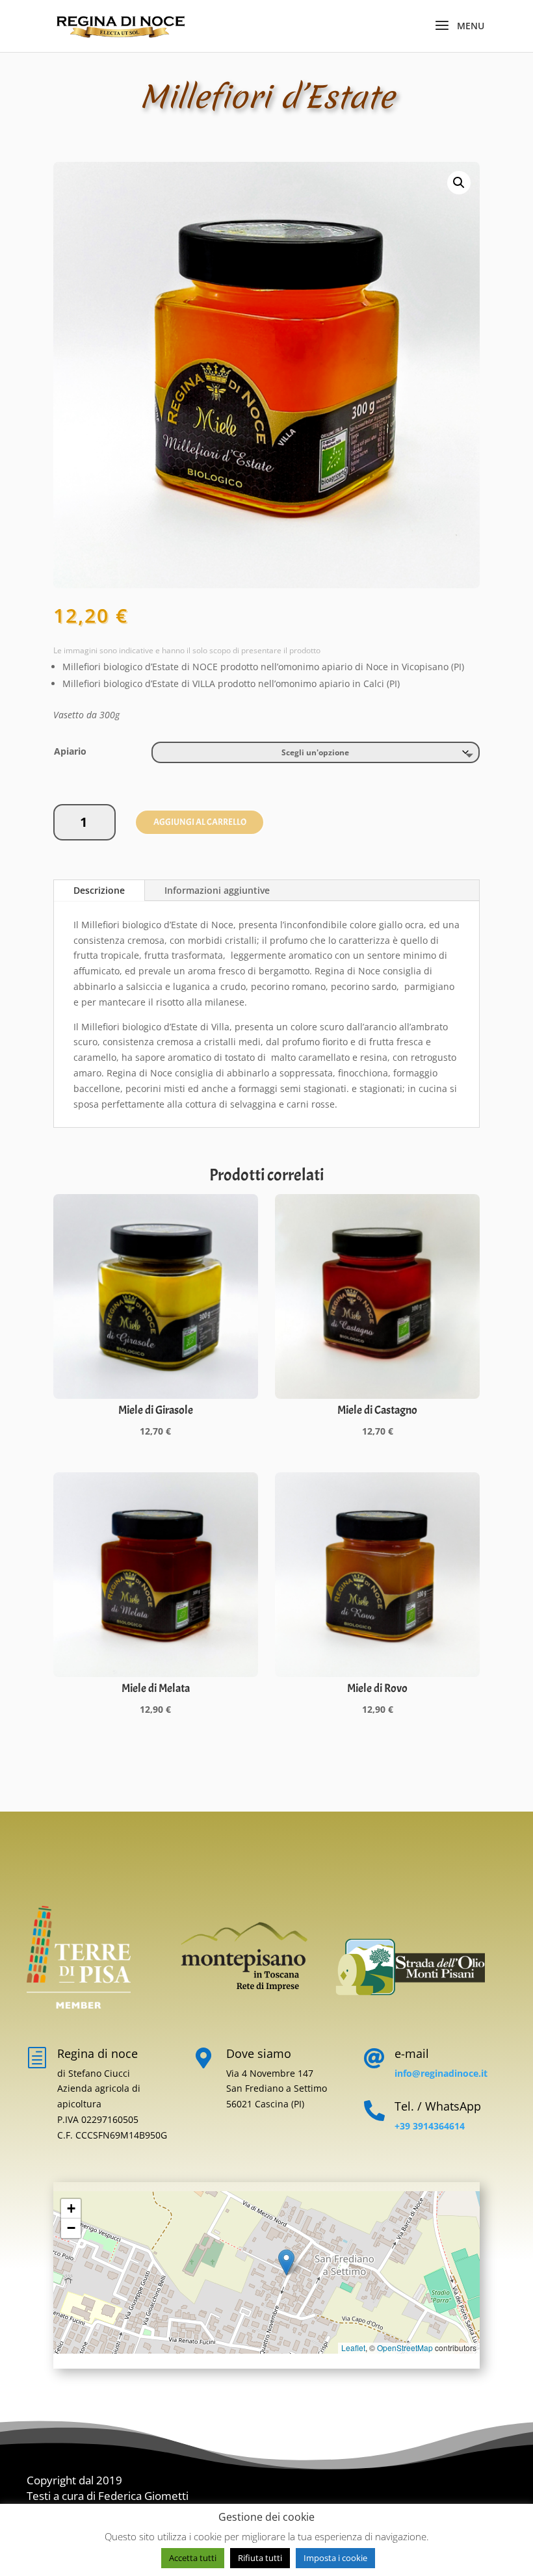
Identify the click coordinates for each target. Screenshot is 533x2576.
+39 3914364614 (430, 2126)
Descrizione (99, 890)
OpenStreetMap (405, 2348)
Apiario (70, 751)
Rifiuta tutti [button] (260, 2558)
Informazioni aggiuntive (217, 890)
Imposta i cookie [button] (335, 2558)
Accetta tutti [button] (193, 2558)
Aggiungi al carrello (200, 822)
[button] (459, 183)
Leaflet (353, 2348)
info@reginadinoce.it (441, 2073)
